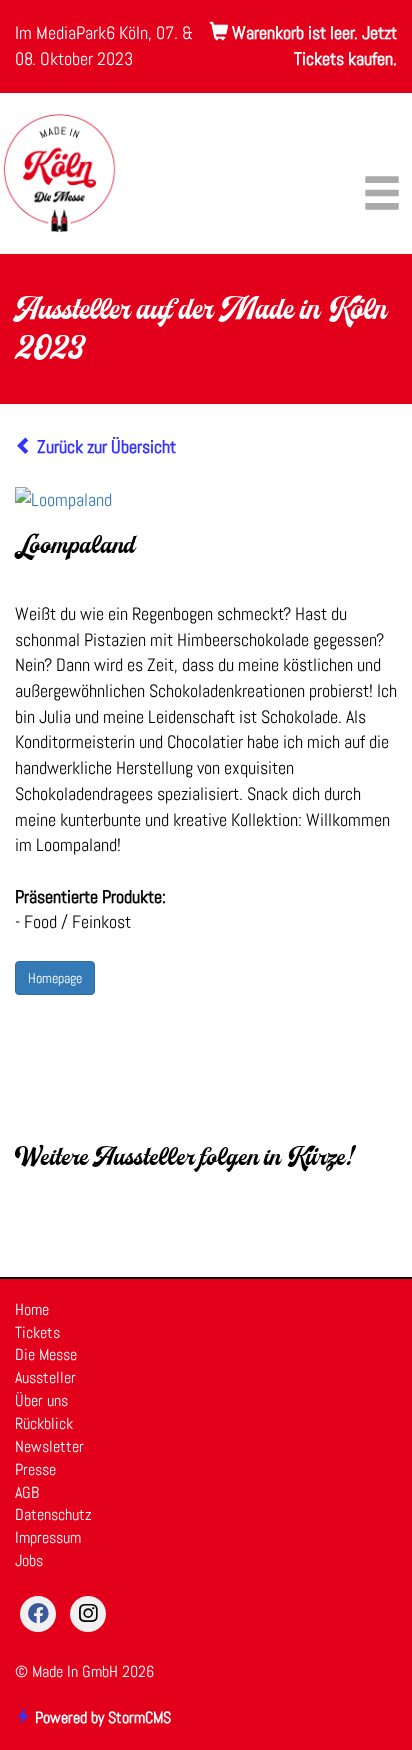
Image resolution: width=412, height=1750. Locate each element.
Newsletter (49, 1446)
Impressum (48, 1537)
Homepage (55, 978)
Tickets (37, 1332)
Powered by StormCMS (101, 1717)
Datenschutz (53, 1514)
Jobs (29, 1560)
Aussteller (45, 1377)
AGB (27, 1492)
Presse (35, 1469)
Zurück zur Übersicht (104, 446)
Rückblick (44, 1423)
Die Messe (46, 1354)
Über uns (41, 1400)
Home (32, 1309)
